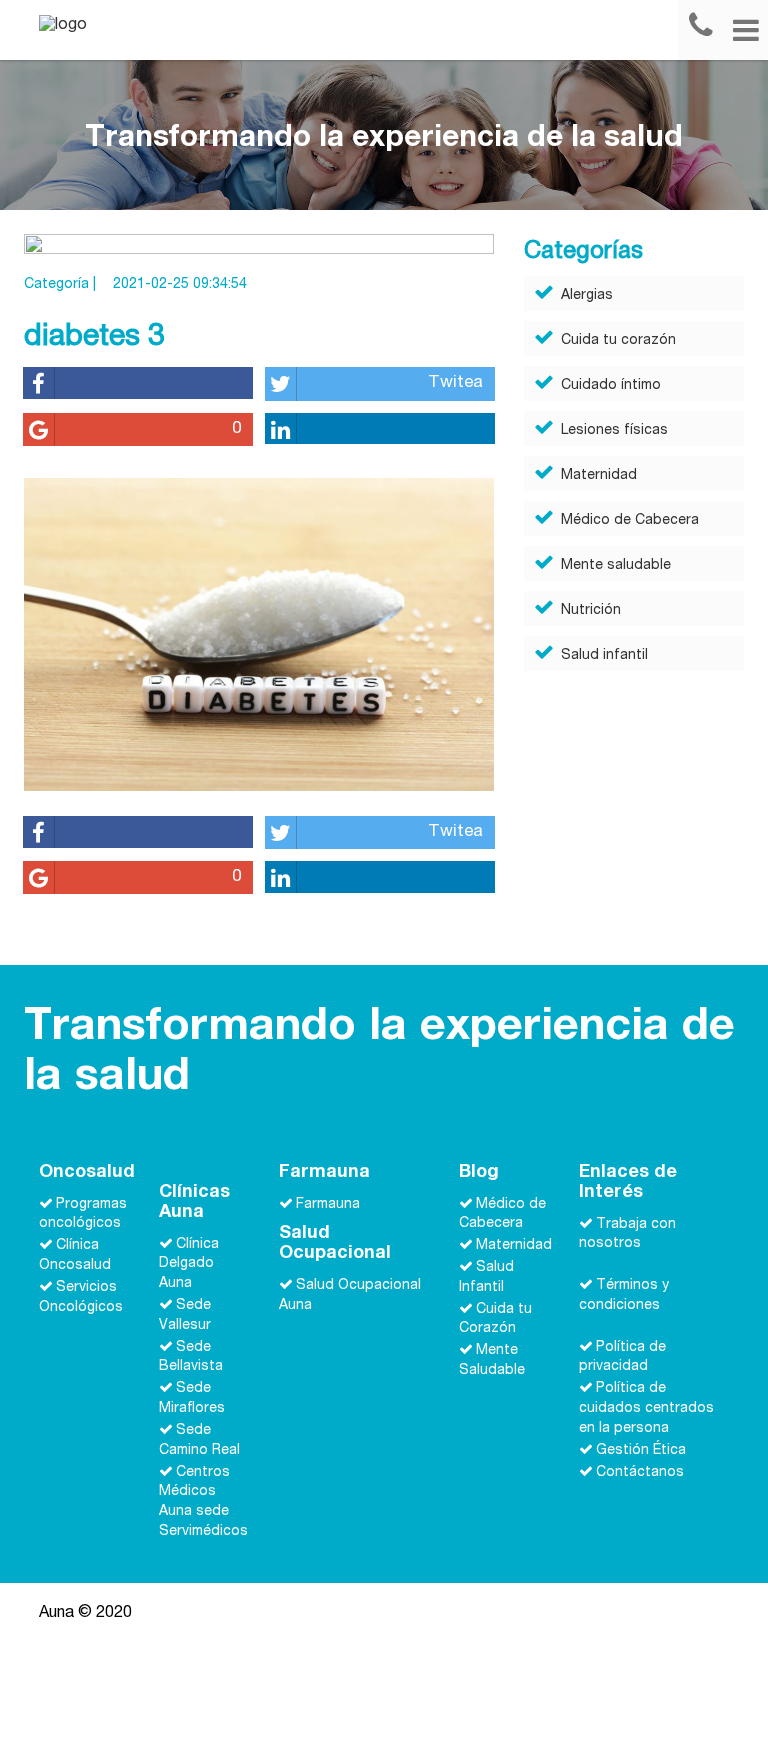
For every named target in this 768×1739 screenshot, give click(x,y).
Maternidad (599, 476)
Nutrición (591, 611)
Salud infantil (604, 656)
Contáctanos (640, 1472)
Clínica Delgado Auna (189, 1264)
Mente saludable (616, 566)
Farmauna (328, 1204)
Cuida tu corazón (618, 341)
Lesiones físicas (614, 431)
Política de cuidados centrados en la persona (646, 1409)
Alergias (587, 296)
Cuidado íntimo (611, 386)
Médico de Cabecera (630, 521)
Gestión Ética (641, 1451)
